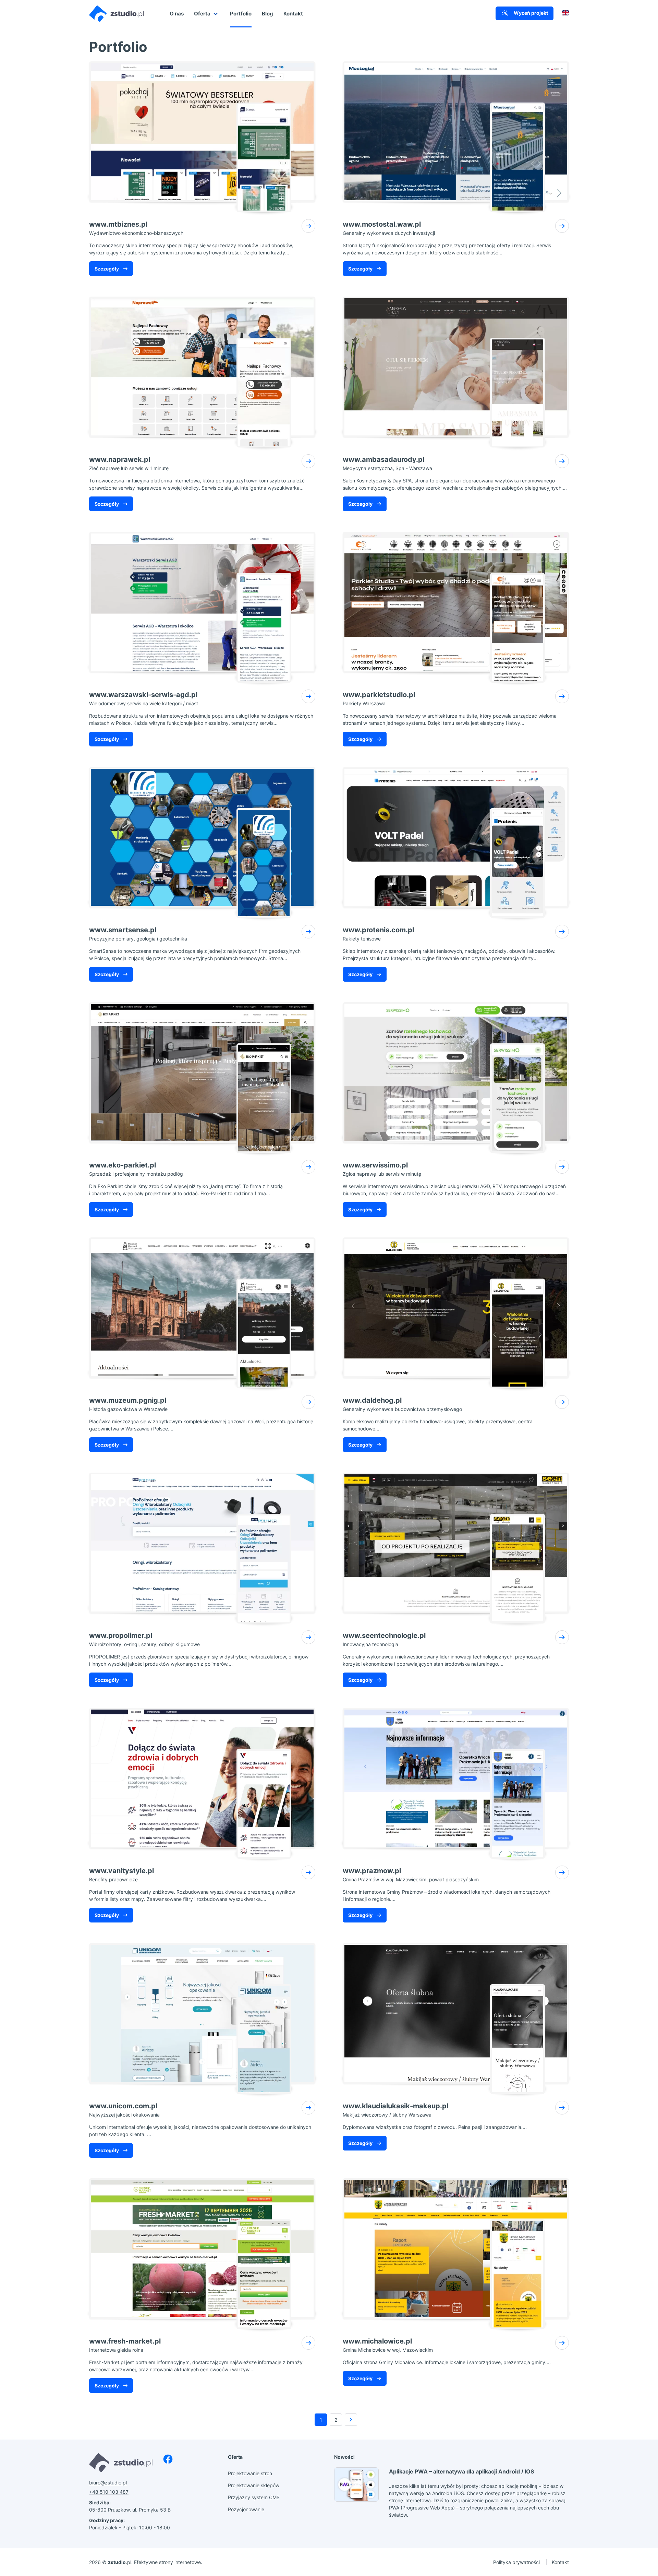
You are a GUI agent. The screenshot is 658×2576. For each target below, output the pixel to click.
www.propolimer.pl (144, 1639)
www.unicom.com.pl (124, 2110)
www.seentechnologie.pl (384, 1639)
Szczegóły (107, 269)
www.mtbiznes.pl (136, 228)
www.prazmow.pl (411, 1874)
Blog (267, 14)
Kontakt (293, 14)
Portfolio (241, 14)
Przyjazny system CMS (254, 2497)
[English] (565, 14)
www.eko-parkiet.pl (136, 1169)
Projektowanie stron (250, 2473)
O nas (177, 14)
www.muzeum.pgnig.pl (128, 1404)
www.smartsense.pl (138, 934)
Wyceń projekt (530, 13)
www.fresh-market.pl (125, 2345)
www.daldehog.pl (402, 1404)
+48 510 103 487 (109, 2492)
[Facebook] (168, 2459)
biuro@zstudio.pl (108, 2483)
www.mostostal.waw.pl (389, 228)
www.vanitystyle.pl (121, 1874)
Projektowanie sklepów (254, 2485)
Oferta (203, 14)
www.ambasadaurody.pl (387, 463)
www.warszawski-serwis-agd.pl (144, 698)
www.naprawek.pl (129, 463)
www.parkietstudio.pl (379, 698)
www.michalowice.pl (388, 2345)
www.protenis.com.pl (378, 934)
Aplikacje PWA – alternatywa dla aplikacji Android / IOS (461, 2471)
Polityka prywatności (517, 2562)
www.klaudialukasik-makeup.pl (395, 2110)
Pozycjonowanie (246, 2509)
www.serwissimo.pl (382, 1169)
